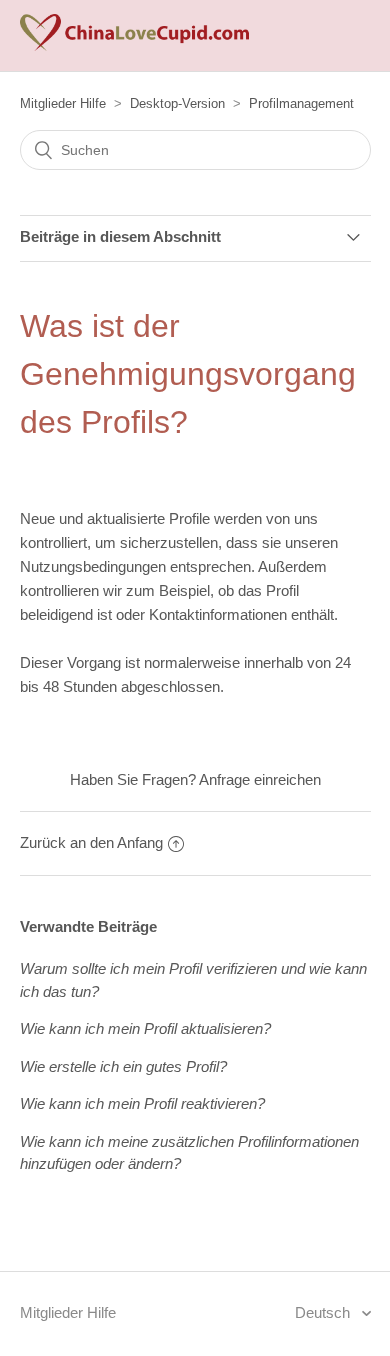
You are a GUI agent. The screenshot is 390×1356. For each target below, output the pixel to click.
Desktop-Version (177, 103)
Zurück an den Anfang (91, 842)
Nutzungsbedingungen (93, 566)
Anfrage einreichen (260, 779)
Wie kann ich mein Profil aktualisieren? (145, 1028)
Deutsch (324, 1312)
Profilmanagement (301, 103)
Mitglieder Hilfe (63, 103)
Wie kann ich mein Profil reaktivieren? (142, 1103)
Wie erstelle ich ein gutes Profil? (123, 1066)
